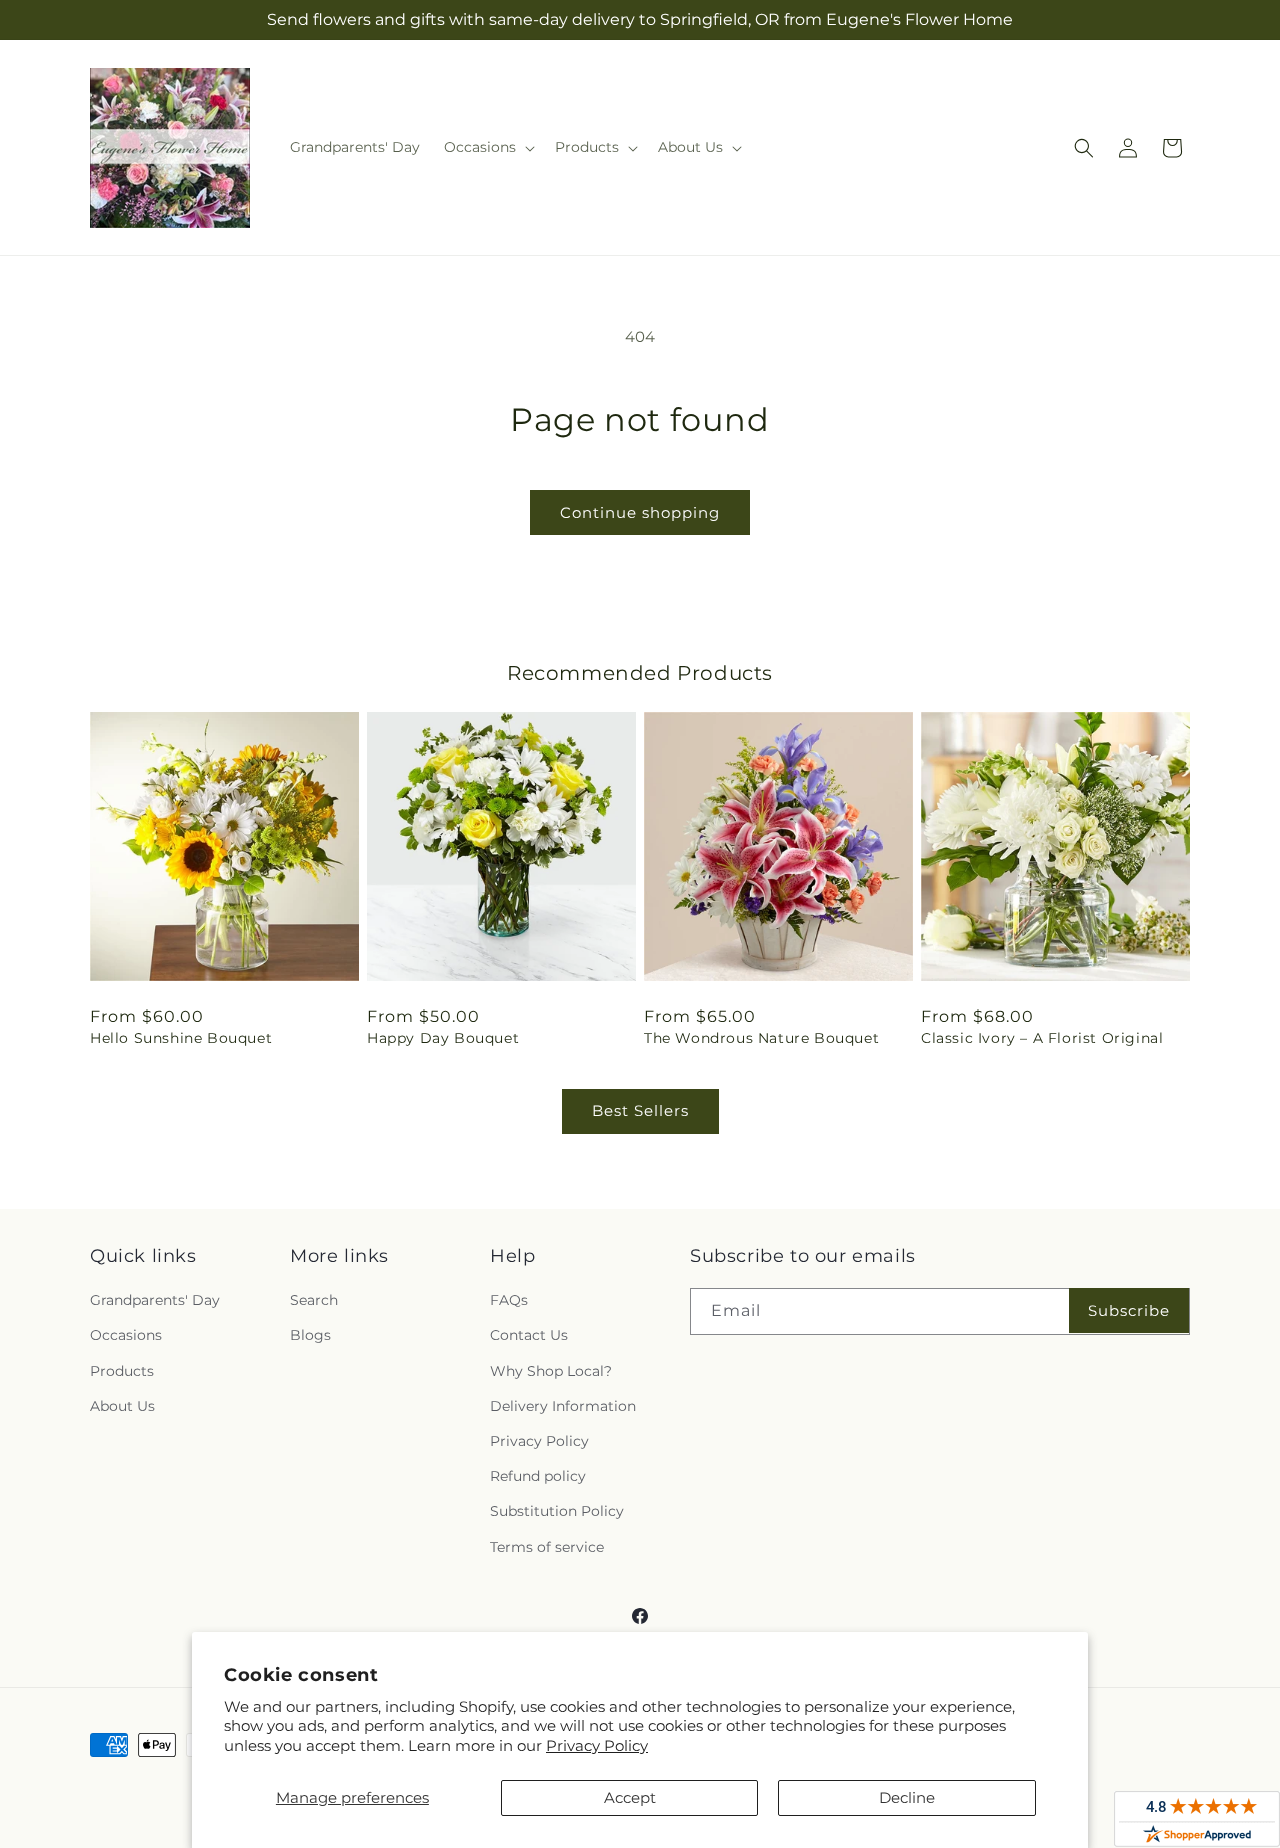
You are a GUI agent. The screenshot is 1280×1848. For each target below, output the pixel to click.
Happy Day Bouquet (443, 1038)
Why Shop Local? (551, 1371)
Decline (907, 1797)
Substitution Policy (557, 1511)
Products (122, 1371)
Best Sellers (640, 1110)
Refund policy (538, 1476)
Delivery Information (563, 1406)
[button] (487, 147)
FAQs (509, 1300)
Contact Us (529, 1335)
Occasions (126, 1335)
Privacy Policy (597, 1745)
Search (314, 1300)
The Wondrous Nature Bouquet (761, 1038)
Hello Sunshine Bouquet (181, 1038)
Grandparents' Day (155, 1300)
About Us (122, 1406)
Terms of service (547, 1547)
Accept (630, 1797)
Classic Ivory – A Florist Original (1042, 1038)
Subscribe (1129, 1310)
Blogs (310, 1335)
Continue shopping (640, 512)
